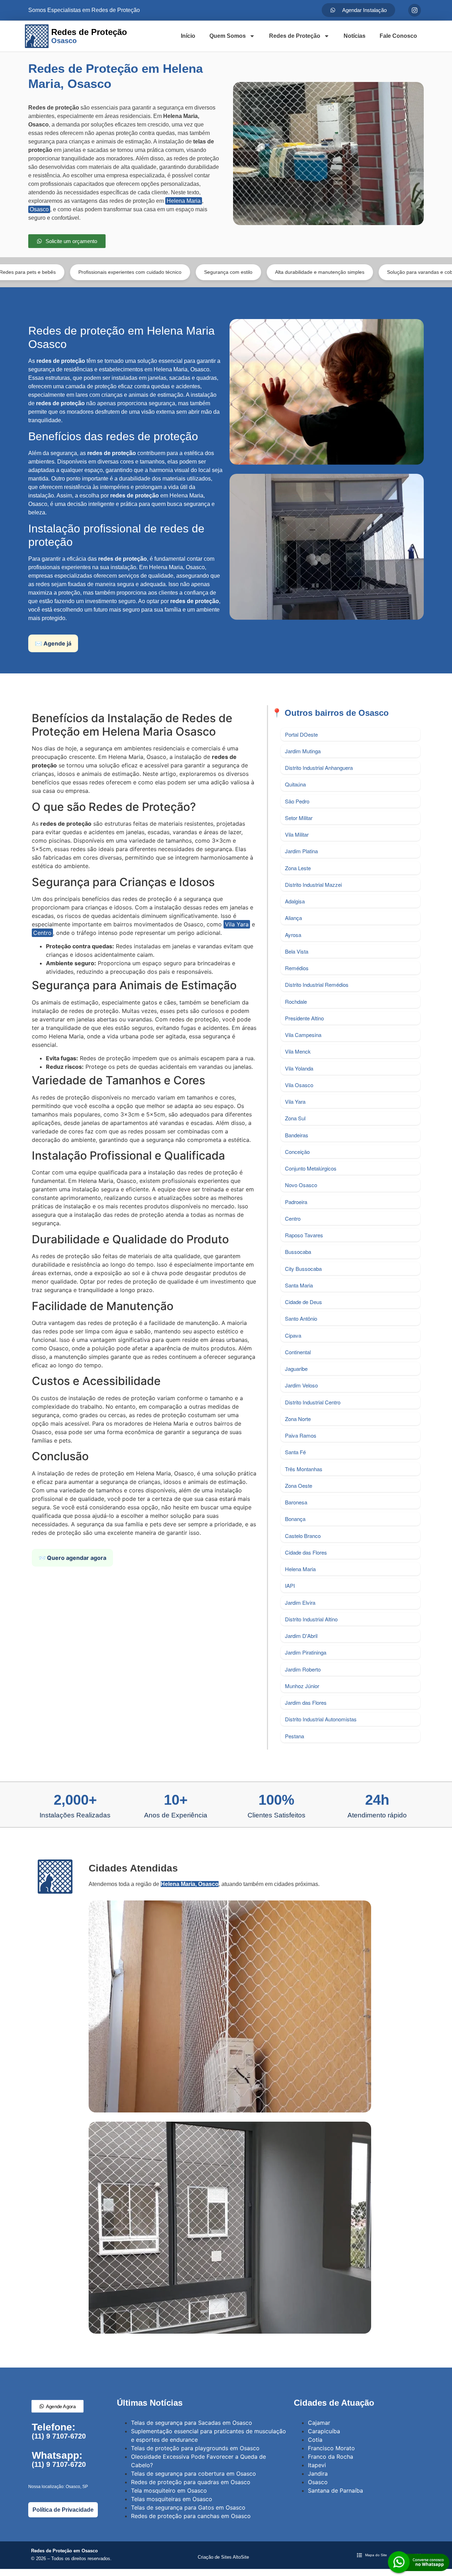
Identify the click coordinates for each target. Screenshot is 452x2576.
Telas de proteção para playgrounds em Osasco (195, 2448)
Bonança (295, 1519)
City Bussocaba (303, 1269)
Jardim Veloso (301, 1385)
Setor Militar (299, 818)
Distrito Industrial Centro (313, 1402)
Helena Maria (184, 201)
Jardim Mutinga (303, 751)
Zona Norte (298, 1419)
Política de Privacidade (63, 2510)
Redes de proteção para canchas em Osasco (191, 2516)
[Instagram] (415, 10)
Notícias (355, 36)
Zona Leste (298, 868)
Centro (42, 933)
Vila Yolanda (299, 1068)
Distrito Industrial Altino (311, 1619)
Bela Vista (297, 951)
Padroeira (296, 1202)
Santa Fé (295, 1452)
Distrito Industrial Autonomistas (321, 1719)
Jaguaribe (296, 1369)
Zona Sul (295, 1118)
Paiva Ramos (301, 1435)
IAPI (290, 1585)
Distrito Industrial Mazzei (313, 885)
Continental (298, 1352)
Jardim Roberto (303, 1669)
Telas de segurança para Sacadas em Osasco (192, 2423)
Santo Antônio (301, 1318)
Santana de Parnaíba (335, 2490)
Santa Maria (299, 1285)
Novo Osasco (301, 1185)
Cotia (315, 2440)
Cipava (293, 1335)
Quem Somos (228, 36)
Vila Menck (298, 1051)
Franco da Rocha (331, 2457)
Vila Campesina (303, 1035)
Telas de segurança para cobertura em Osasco (194, 2474)
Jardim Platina (301, 851)
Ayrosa (293, 935)
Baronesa (296, 1502)
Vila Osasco (299, 1085)
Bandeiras (297, 1135)
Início (188, 36)
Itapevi (317, 2465)
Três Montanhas (304, 1469)
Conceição (297, 1152)
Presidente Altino (304, 1018)
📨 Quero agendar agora (72, 1558)
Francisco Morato (331, 2448)
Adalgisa (295, 901)
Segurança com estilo (151, 272)
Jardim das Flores (306, 1702)
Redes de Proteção (295, 36)
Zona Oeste (299, 1486)
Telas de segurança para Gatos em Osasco (188, 2507)
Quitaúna (295, 784)
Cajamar (319, 2423)
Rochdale (296, 1001)
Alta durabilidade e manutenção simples (243, 272)
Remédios (297, 968)
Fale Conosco (398, 36)
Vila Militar (297, 834)
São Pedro (297, 801)
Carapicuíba (324, 2431)
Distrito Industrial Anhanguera (319, 768)
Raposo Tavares (304, 1235)
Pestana (295, 1736)
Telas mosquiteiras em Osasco (172, 2499)
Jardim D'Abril (301, 1636)
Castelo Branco (303, 1536)
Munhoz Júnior (302, 1686)
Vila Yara (237, 924)
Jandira (318, 2474)
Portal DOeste (301, 734)
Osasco (39, 209)
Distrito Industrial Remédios (317, 985)
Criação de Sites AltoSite (223, 2557)
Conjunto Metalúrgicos (311, 1168)
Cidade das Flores (306, 1552)
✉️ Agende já (53, 643)
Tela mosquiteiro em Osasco (169, 2490)
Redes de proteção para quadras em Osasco (191, 2482)
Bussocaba (298, 1252)
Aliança (293, 918)
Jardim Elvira (300, 1602)
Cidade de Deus (304, 1302)
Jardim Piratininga (306, 1652)
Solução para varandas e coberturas (351, 272)
